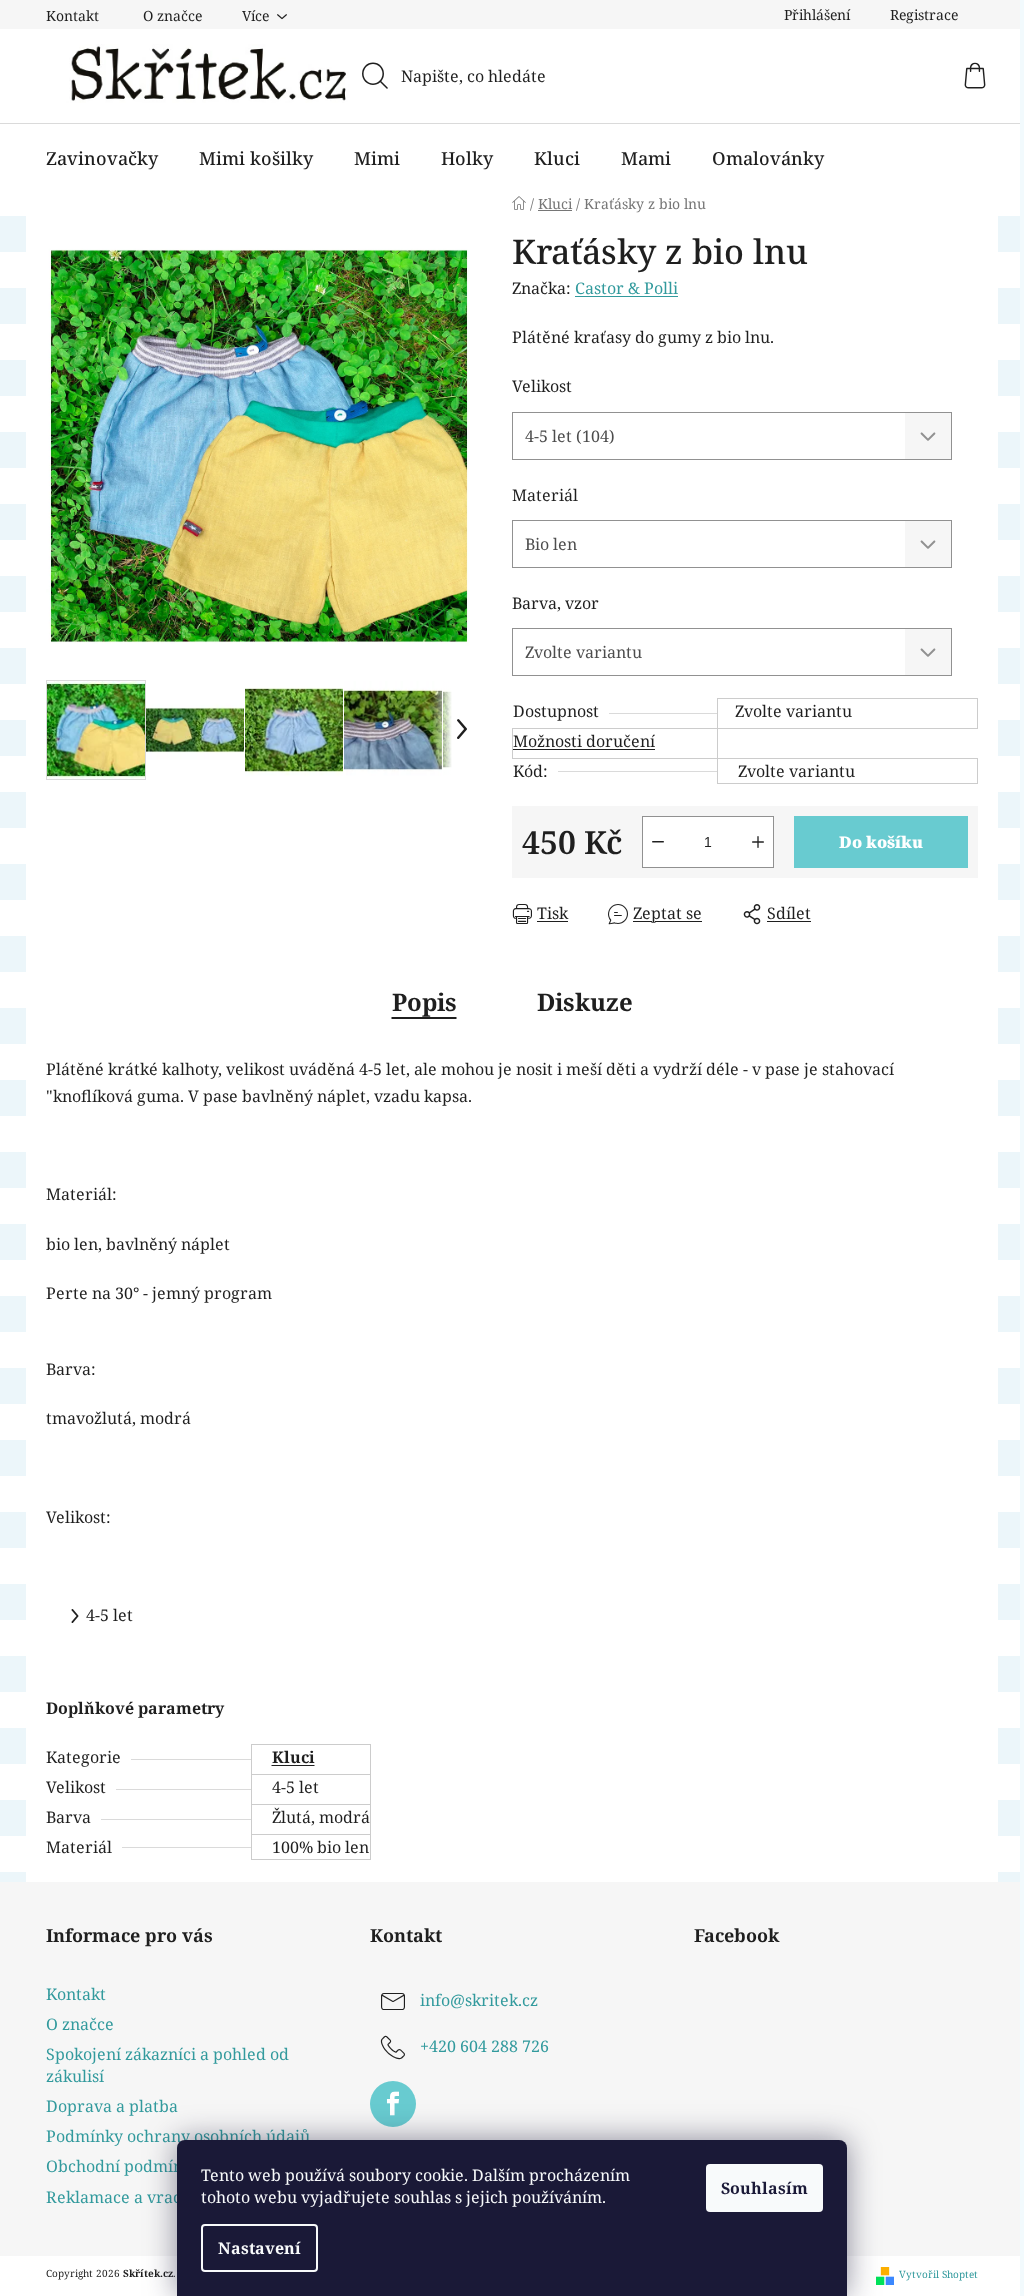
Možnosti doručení (584, 741)
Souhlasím (764, 2188)
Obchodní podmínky (123, 2166)
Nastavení (259, 2248)
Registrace (924, 14)
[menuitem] (102, 158)
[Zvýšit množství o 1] (758, 842)
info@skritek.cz (479, 2000)
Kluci (293, 1757)
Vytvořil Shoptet (938, 2274)
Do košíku (881, 842)
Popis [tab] (424, 1001)
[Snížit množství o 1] (658, 842)
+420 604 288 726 (484, 2046)
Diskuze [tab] (585, 1001)
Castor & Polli (626, 288)
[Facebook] (393, 2104)
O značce (172, 15)
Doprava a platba (112, 2106)
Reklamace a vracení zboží (147, 2197)
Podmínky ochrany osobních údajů (178, 2136)
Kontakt (72, 15)
